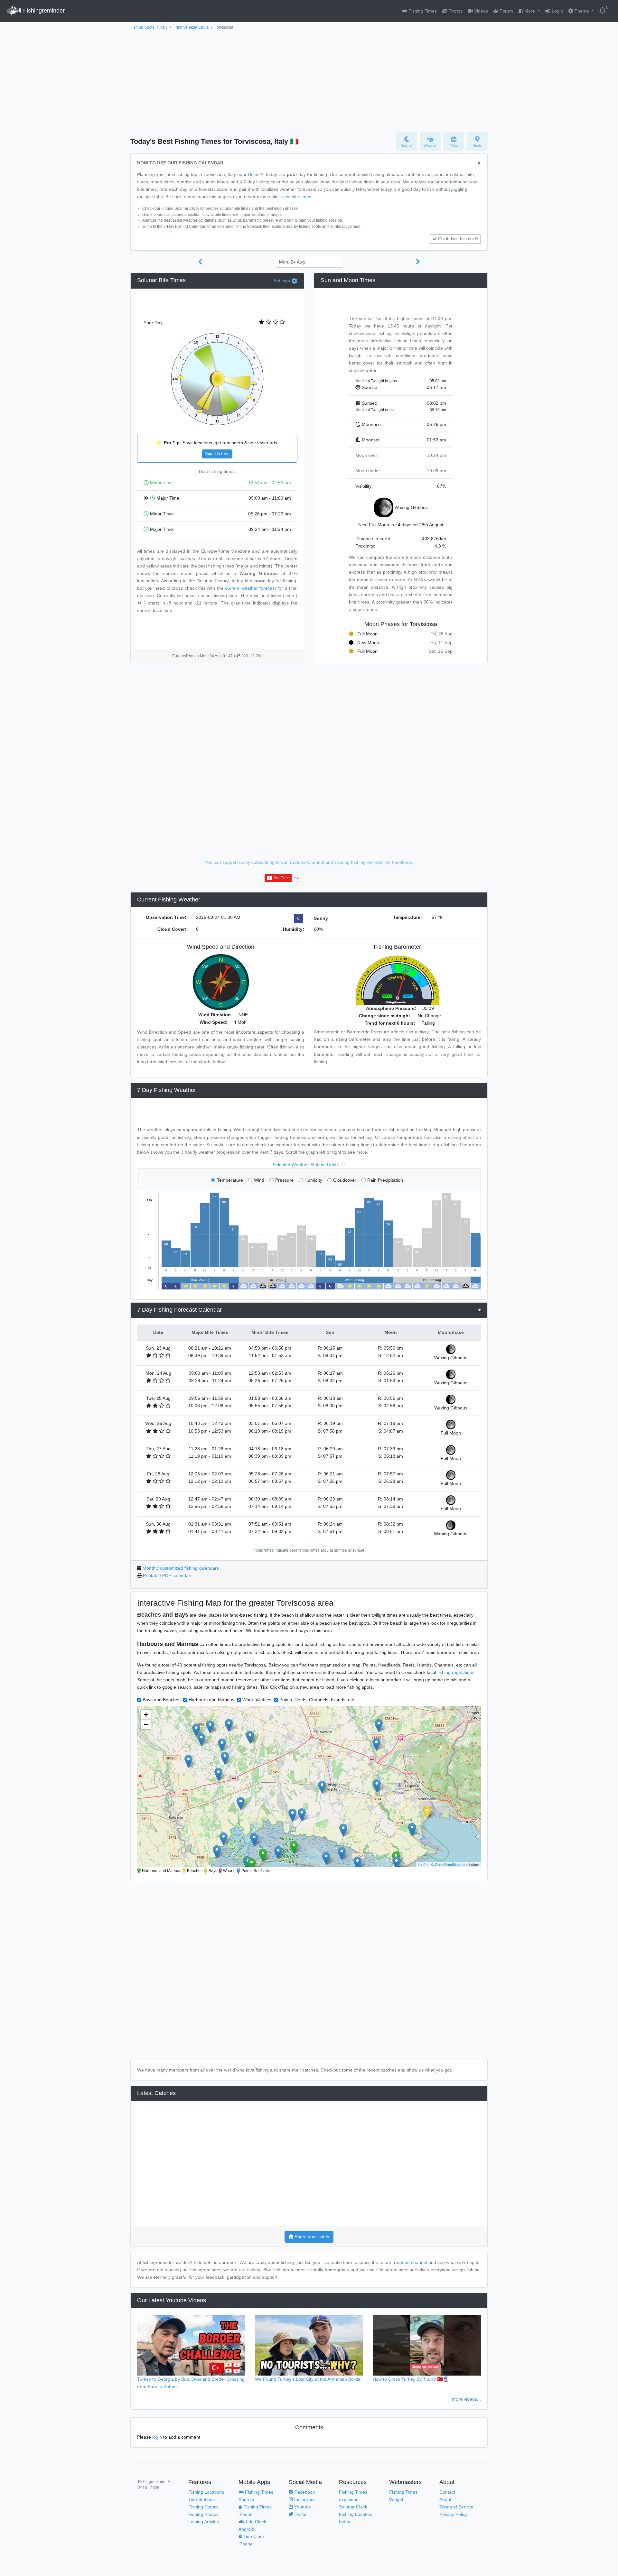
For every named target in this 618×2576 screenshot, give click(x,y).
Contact (447, 2492)
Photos (455, 11)
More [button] (530, 11)
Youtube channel (410, 2262)
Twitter (301, 2514)
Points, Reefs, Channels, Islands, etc (317, 1700)
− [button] (146, 1724)
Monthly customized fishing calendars (181, 1568)
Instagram (304, 2499)
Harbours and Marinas (211, 1700)
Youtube (302, 2507)
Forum (506, 11)
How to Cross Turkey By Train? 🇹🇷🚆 (411, 2379)
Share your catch (311, 2237)
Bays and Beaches (162, 1700)
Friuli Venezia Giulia (191, 27)
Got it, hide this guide (458, 239)
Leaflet (423, 1864)
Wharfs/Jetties (257, 1700)
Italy (164, 27)
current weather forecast (250, 588)
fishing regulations (456, 1672)
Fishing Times (422, 11)
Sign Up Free (217, 454)
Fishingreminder (43, 11)
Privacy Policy (453, 2514)
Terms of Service (456, 2507)
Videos (480, 11)
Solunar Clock (353, 2507)
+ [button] (146, 1715)
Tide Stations (201, 2499)
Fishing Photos (203, 2514)
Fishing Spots (142, 27)
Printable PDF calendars (168, 1575)
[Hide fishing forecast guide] (479, 164)
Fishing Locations (206, 2492)
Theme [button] (582, 11)
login (157, 2437)
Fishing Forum (203, 2507)
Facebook (304, 2492)
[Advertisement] (309, 79)
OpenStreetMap (447, 1864)
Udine (254, 174)
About (445, 2499)
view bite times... (298, 197)
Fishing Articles (204, 2522)
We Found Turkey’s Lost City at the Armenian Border (309, 2379)
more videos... (466, 2399)
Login (557, 11)
